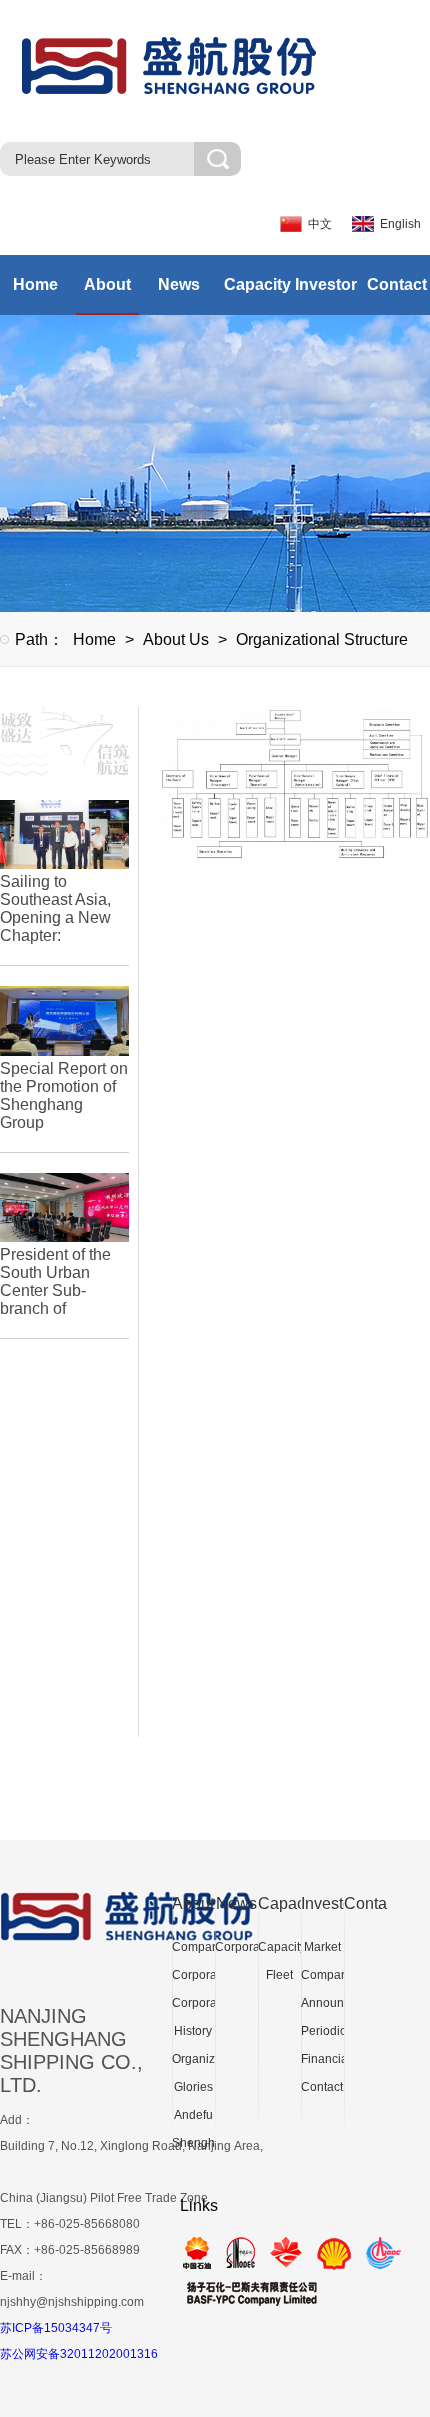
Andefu (193, 2115)
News (179, 284)
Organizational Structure (322, 639)
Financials (322, 2059)
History (193, 2031)
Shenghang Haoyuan (193, 2146)
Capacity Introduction (251, 295)
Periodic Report (322, 2034)
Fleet (279, 1975)
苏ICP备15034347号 (56, 2328)
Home (35, 284)
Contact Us (394, 295)
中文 (320, 224)
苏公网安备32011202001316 (79, 2354)
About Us (107, 295)
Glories (193, 2087)
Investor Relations (322, 295)
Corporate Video (193, 2006)
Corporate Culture (193, 1978)
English (400, 224)
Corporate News (236, 1950)
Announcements (322, 2003)
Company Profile (193, 1950)
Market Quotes (322, 1950)
